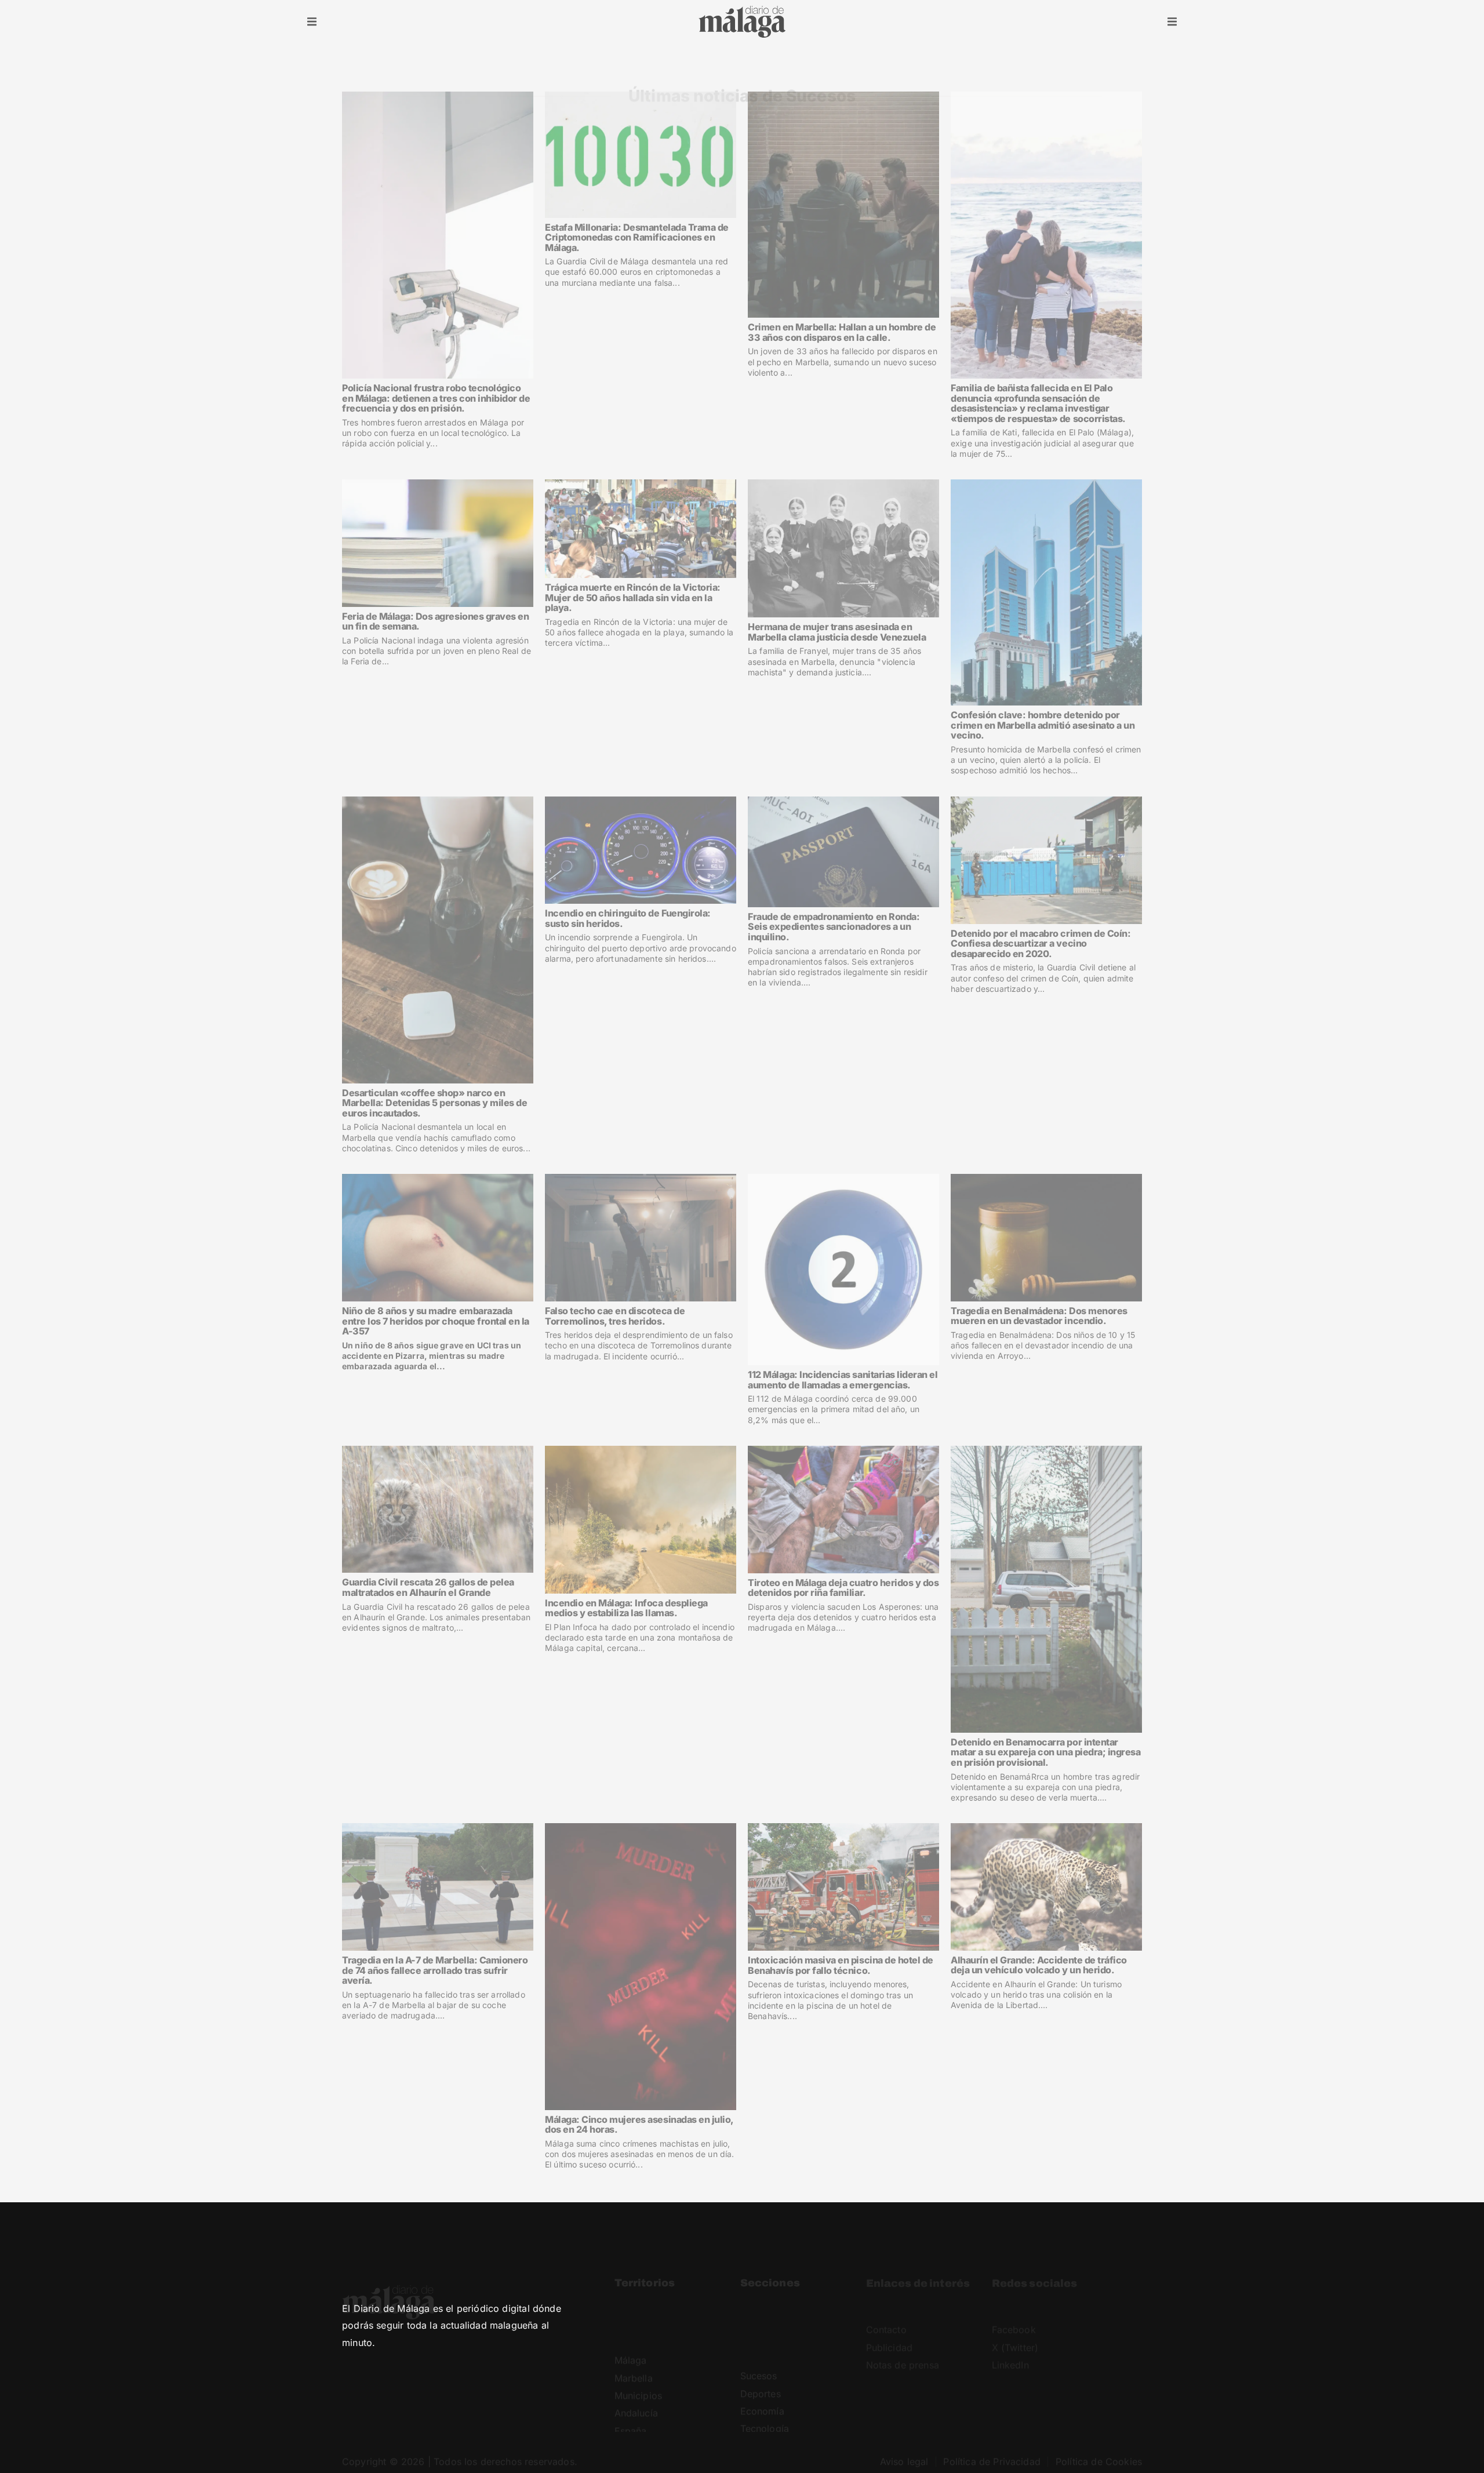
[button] (312, 22)
